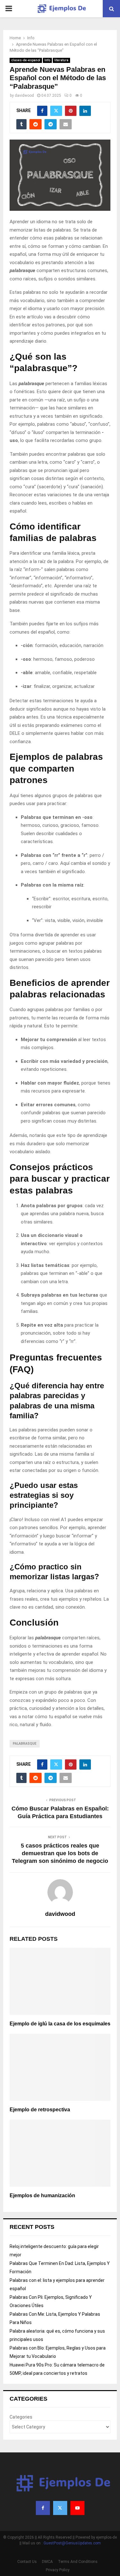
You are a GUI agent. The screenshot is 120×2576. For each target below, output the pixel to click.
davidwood (24, 95)
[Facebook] (43, 2508)
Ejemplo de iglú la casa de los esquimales (60, 2024)
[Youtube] (77, 2508)
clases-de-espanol (26, 60)
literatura (61, 60)
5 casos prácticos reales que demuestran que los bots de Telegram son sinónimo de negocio (60, 1853)
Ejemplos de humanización (42, 2195)
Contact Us (27, 2562)
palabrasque (25, 1744)
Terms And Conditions (78, 2562)
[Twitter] (60, 2508)
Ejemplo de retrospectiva (40, 2110)
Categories (21, 2417)
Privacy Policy (58, 2570)
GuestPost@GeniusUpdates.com (72, 2543)
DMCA (47, 2562)
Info (47, 60)
